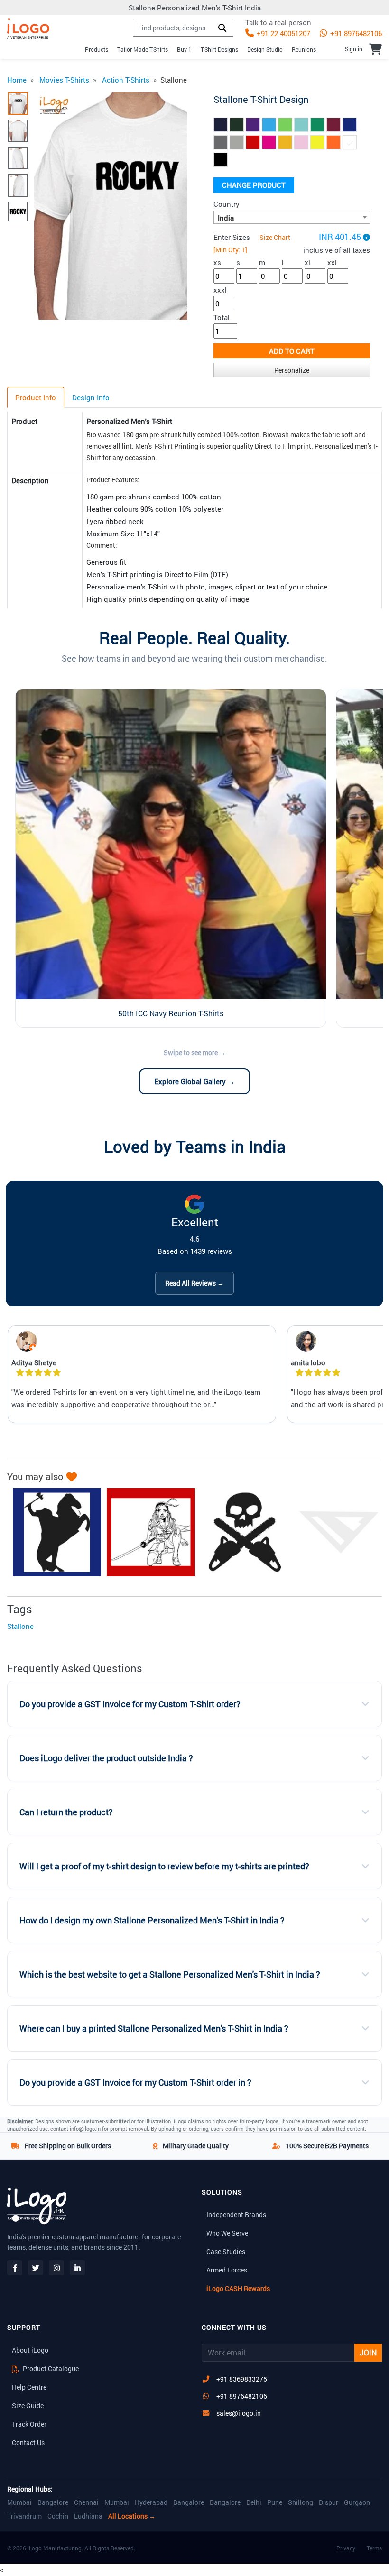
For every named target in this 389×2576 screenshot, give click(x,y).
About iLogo (30, 2350)
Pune (275, 2502)
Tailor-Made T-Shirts (143, 49)
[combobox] (292, 217)
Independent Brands (236, 2214)
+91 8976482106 (355, 33)
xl (307, 262)
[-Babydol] (146, 1532)
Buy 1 (184, 49)
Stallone (20, 1626)
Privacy (346, 2548)
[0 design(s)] (375, 49)
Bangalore (53, 2502)
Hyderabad (151, 2502)
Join (368, 2352)
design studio (265, 49)
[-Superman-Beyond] (334, 1532)
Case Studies (226, 2251)
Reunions (304, 49)
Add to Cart (292, 351)
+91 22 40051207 (282, 33)
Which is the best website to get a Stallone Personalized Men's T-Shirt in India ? (170, 1974)
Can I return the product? (66, 1812)
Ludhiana (88, 2516)
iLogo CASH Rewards (238, 2288)
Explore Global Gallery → (194, 1081)
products (97, 49)
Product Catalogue (50, 2369)
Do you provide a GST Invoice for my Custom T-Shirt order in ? (135, 2083)
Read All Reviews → (194, 1283)
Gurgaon (357, 2502)
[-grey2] (240, 1532)
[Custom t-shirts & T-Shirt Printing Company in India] (28, 29)
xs (217, 262)
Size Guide (28, 2406)
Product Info (36, 397)
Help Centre (29, 2387)
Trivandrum (24, 2516)
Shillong (301, 2502)
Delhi (254, 2502)
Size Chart (275, 237)
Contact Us (28, 2443)
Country (227, 204)
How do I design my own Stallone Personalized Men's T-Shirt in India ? (152, 1920)
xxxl (220, 290)
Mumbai (19, 2502)
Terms (374, 2548)
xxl (332, 262)
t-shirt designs (219, 49)
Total (222, 317)
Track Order (29, 2424)
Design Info (91, 397)
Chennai (86, 2502)
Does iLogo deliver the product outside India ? (106, 1758)
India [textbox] (226, 218)
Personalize (292, 370)
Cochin (58, 2516)
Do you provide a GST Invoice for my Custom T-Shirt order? (130, 1704)
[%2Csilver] (52, 1532)
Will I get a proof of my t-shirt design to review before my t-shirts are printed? (164, 1866)
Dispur (329, 2502)
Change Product (254, 185)
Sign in (354, 49)
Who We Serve (227, 2233)
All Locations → (132, 2516)
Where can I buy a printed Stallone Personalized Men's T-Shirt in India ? (154, 2029)
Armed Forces (227, 2270)
